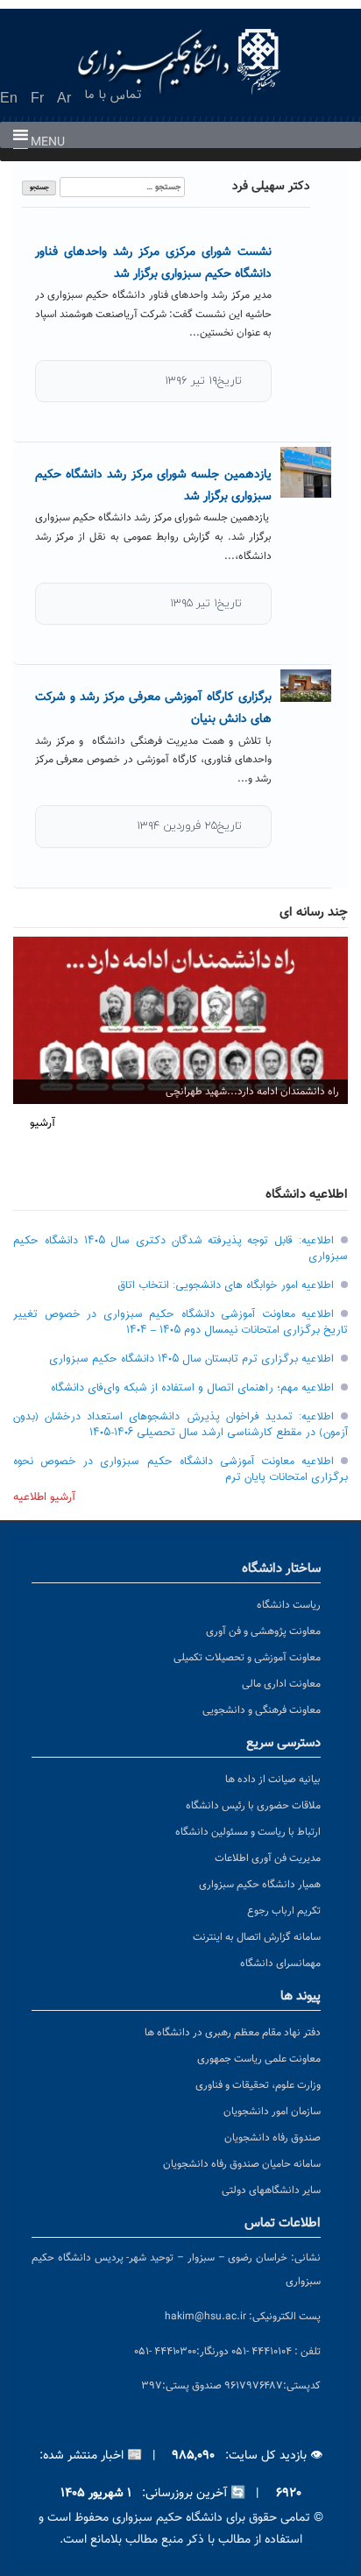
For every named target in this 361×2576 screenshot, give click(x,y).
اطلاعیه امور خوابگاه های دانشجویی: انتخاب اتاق (226, 1285)
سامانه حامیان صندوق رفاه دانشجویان (242, 2164)
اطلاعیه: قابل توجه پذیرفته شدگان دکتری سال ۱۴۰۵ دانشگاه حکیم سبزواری (180, 1249)
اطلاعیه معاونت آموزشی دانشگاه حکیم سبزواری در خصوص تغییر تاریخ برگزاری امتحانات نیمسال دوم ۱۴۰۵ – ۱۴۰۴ (180, 1322)
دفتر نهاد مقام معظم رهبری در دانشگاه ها (233, 2033)
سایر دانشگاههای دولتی (271, 2190)
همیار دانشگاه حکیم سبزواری (260, 1885)
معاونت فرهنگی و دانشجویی (262, 1710)
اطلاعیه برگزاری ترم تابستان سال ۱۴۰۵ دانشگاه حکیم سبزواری (191, 1359)
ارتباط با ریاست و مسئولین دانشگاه (248, 1832)
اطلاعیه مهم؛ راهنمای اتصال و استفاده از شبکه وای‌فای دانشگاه (192, 1388)
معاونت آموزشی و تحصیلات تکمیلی (247, 1658)
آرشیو (42, 1123)
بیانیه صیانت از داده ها (273, 1780)
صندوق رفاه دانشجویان (273, 2138)
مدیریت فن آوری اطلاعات (268, 1858)
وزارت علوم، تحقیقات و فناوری (258, 2085)
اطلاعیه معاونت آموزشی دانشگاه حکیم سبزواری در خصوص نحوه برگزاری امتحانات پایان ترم (180, 1469)
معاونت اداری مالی (281, 1684)
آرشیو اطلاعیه (44, 1497)
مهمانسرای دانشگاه (280, 1964)
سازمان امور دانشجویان (272, 2112)
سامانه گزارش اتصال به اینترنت (257, 1937)
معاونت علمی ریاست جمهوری (259, 2059)
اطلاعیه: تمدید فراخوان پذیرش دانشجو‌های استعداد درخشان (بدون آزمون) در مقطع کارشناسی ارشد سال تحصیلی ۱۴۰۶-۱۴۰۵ (180, 1425)
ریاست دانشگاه (289, 1605)
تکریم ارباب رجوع (284, 1911)
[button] (48, 143)
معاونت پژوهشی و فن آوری (263, 1631)
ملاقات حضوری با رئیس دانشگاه (253, 1806)
